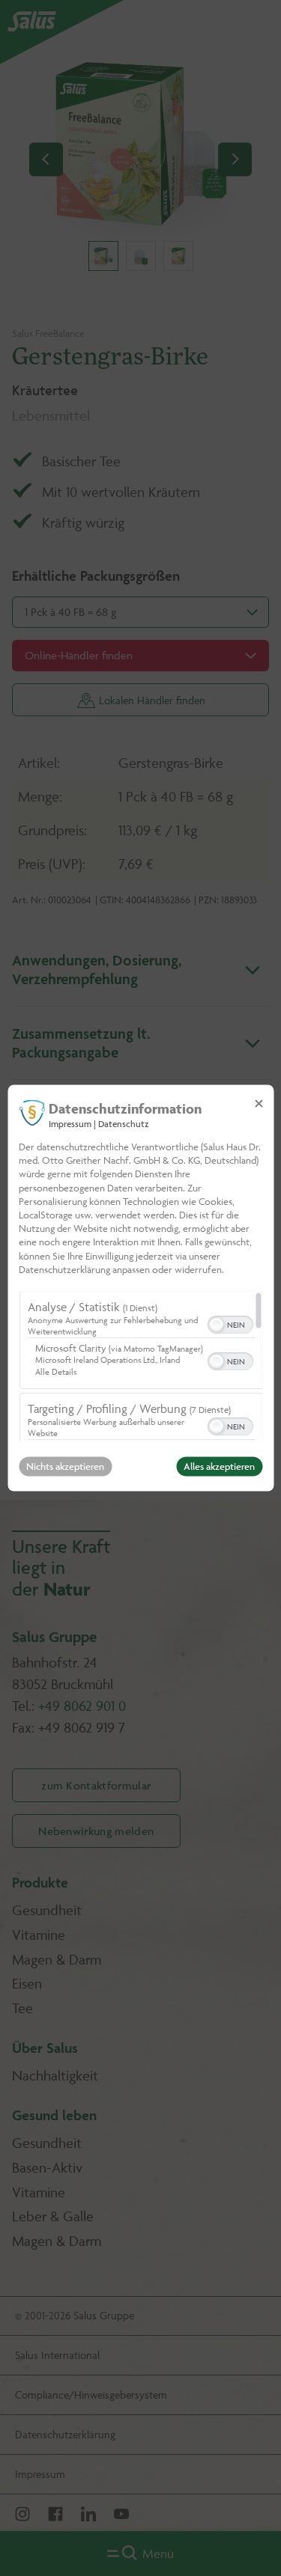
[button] (216, 1325)
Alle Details (55, 1372)
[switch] (230, 1324)
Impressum (70, 1124)
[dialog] (140, 1288)
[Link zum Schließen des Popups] (259, 1103)
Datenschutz (124, 1124)
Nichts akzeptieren (65, 1467)
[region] (140, 1367)
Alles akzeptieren (219, 1467)
